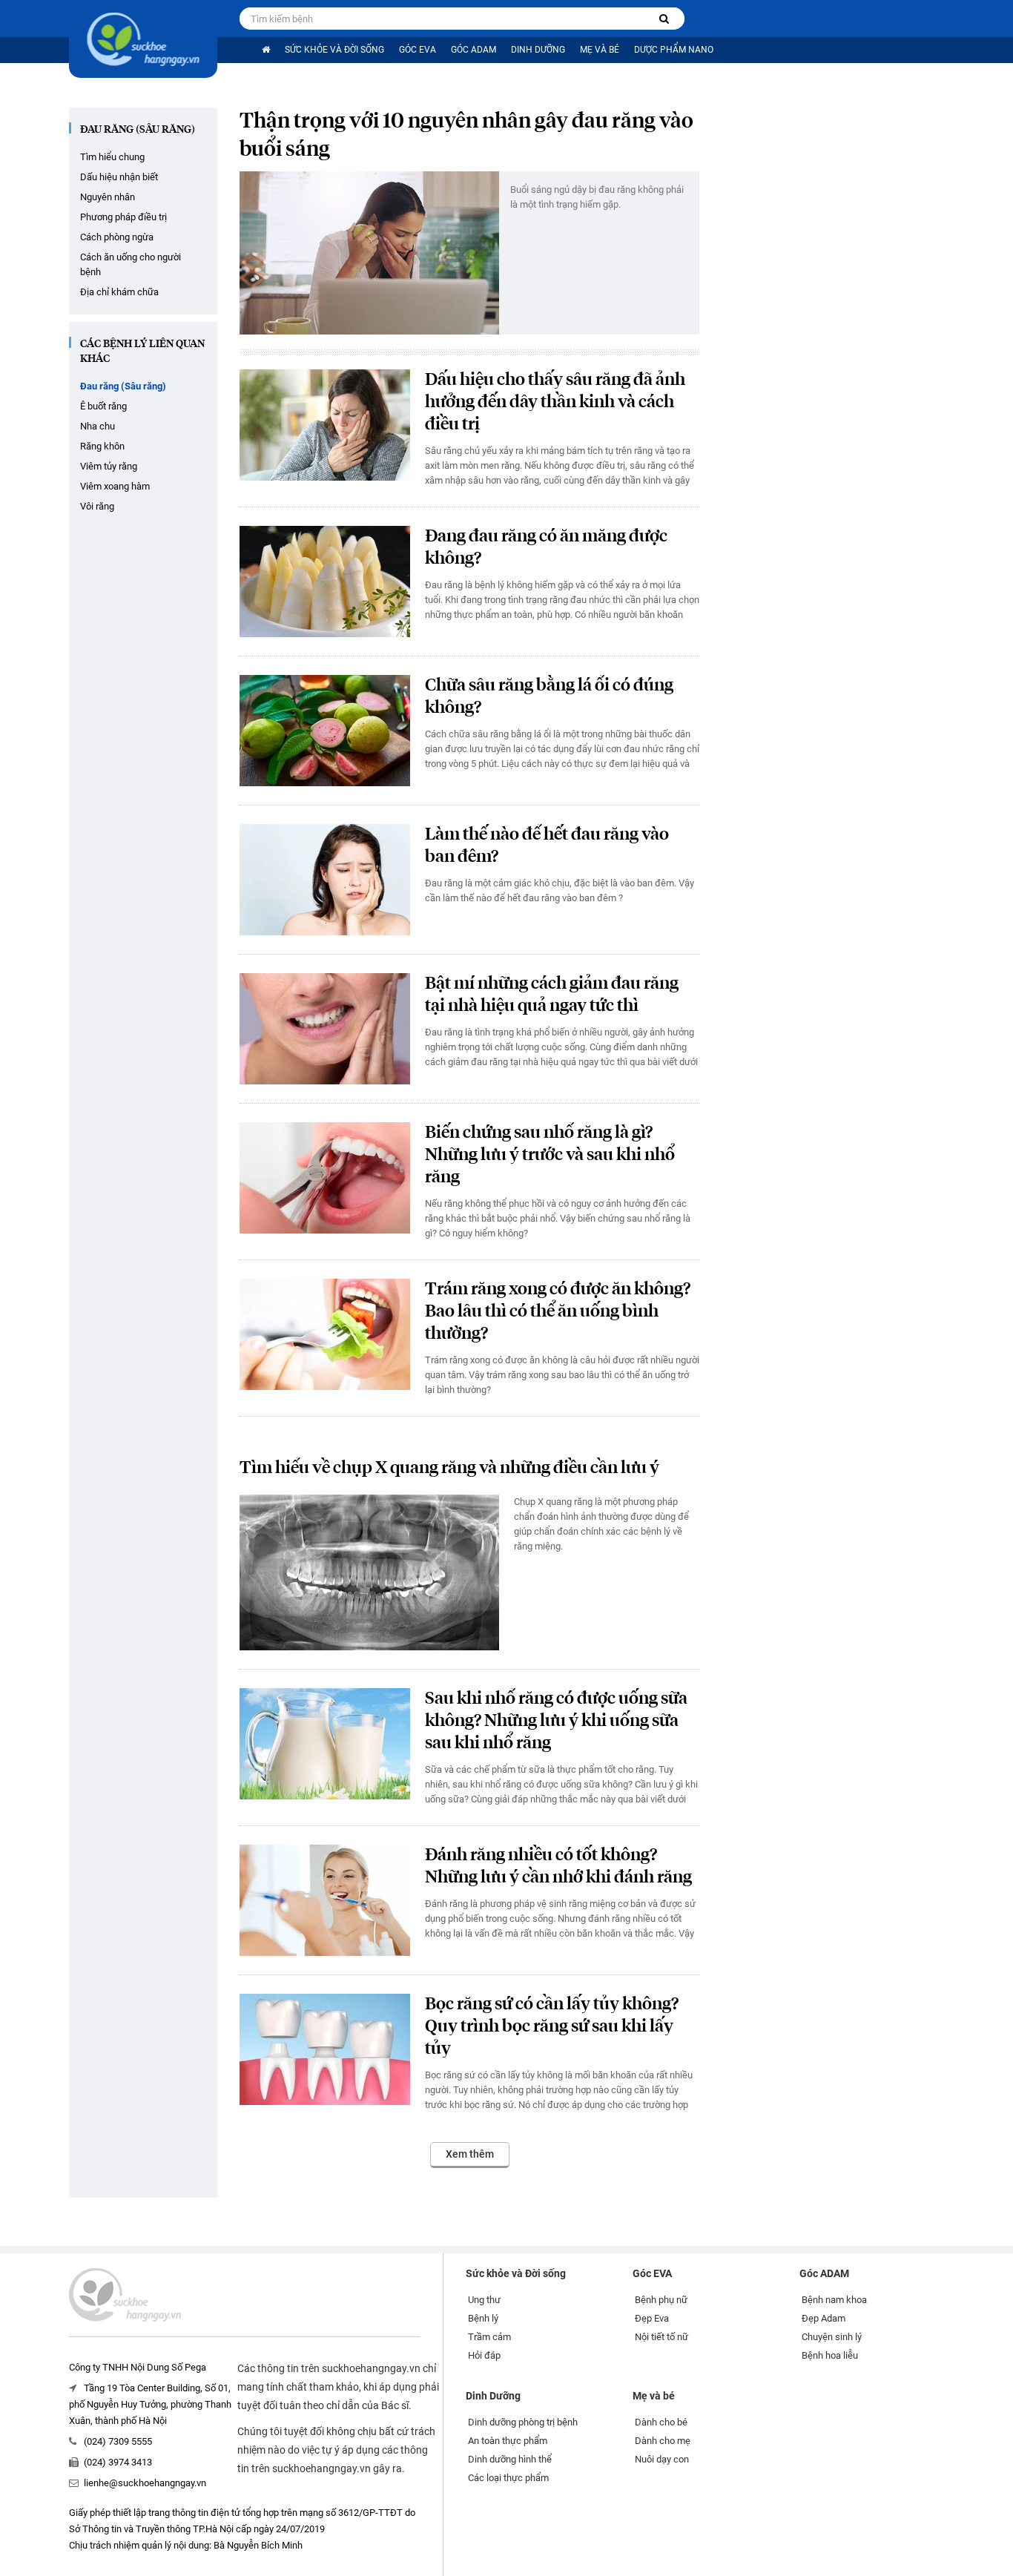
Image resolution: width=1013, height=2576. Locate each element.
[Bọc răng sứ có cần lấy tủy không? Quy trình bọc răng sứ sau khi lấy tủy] (325, 2049)
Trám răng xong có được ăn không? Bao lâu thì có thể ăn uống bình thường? (558, 1312)
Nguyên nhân (108, 197)
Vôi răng (97, 506)
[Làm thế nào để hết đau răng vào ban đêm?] (325, 880)
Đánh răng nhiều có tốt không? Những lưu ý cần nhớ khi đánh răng (558, 1867)
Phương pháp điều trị (123, 217)
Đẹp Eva (652, 2318)
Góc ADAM (473, 50)
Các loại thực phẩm (508, 2478)
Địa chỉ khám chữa (119, 292)
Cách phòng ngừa (117, 237)
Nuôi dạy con (662, 2459)
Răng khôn (102, 446)
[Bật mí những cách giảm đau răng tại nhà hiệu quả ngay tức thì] (325, 1029)
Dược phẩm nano (674, 50)
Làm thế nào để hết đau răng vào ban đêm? (547, 846)
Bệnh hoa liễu (830, 2355)
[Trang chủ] (266, 50)
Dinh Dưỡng (538, 50)
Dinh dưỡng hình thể (510, 2459)
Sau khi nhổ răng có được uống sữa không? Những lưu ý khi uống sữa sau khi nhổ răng (556, 1721)
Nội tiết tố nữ (661, 2337)
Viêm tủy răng (109, 466)
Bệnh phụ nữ (661, 2300)
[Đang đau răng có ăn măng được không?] (325, 582)
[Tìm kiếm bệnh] (664, 19)
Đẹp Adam (824, 2318)
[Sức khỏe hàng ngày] (143, 39)
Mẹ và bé (600, 50)
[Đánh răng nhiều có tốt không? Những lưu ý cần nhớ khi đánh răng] (325, 1900)
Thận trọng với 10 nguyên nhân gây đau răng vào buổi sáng (466, 136)
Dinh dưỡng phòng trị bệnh (523, 2422)
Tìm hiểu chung (112, 157)
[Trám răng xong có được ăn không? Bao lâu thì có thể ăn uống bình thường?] (325, 1334)
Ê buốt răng (103, 406)
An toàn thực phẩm (508, 2441)
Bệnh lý (483, 2318)
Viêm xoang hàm (115, 486)
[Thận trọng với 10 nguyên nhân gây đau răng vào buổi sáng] (369, 253)
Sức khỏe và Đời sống (334, 50)
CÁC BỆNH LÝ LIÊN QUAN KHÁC (142, 352)
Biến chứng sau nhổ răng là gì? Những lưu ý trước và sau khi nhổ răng (550, 1155)
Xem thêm (470, 2154)
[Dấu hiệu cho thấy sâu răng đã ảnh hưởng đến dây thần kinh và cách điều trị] (325, 425)
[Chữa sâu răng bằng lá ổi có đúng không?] (325, 731)
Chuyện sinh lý (832, 2337)
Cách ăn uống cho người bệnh (131, 264)
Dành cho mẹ (663, 2441)
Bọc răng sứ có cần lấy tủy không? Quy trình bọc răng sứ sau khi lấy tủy (552, 2027)
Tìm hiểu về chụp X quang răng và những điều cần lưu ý (449, 1468)
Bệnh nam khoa (834, 2300)
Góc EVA (418, 50)
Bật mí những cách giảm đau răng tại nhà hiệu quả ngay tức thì (552, 995)
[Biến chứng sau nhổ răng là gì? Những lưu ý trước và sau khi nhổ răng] (325, 1178)
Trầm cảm (489, 2337)
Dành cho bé (661, 2422)
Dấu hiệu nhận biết (119, 177)
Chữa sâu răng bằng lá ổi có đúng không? (549, 697)
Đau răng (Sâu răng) (138, 130)
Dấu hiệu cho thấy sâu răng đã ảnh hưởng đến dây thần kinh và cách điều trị (555, 402)
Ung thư (484, 2300)
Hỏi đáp (484, 2355)
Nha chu (98, 426)
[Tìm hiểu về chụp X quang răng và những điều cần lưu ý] (369, 1572)
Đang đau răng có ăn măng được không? (546, 548)
